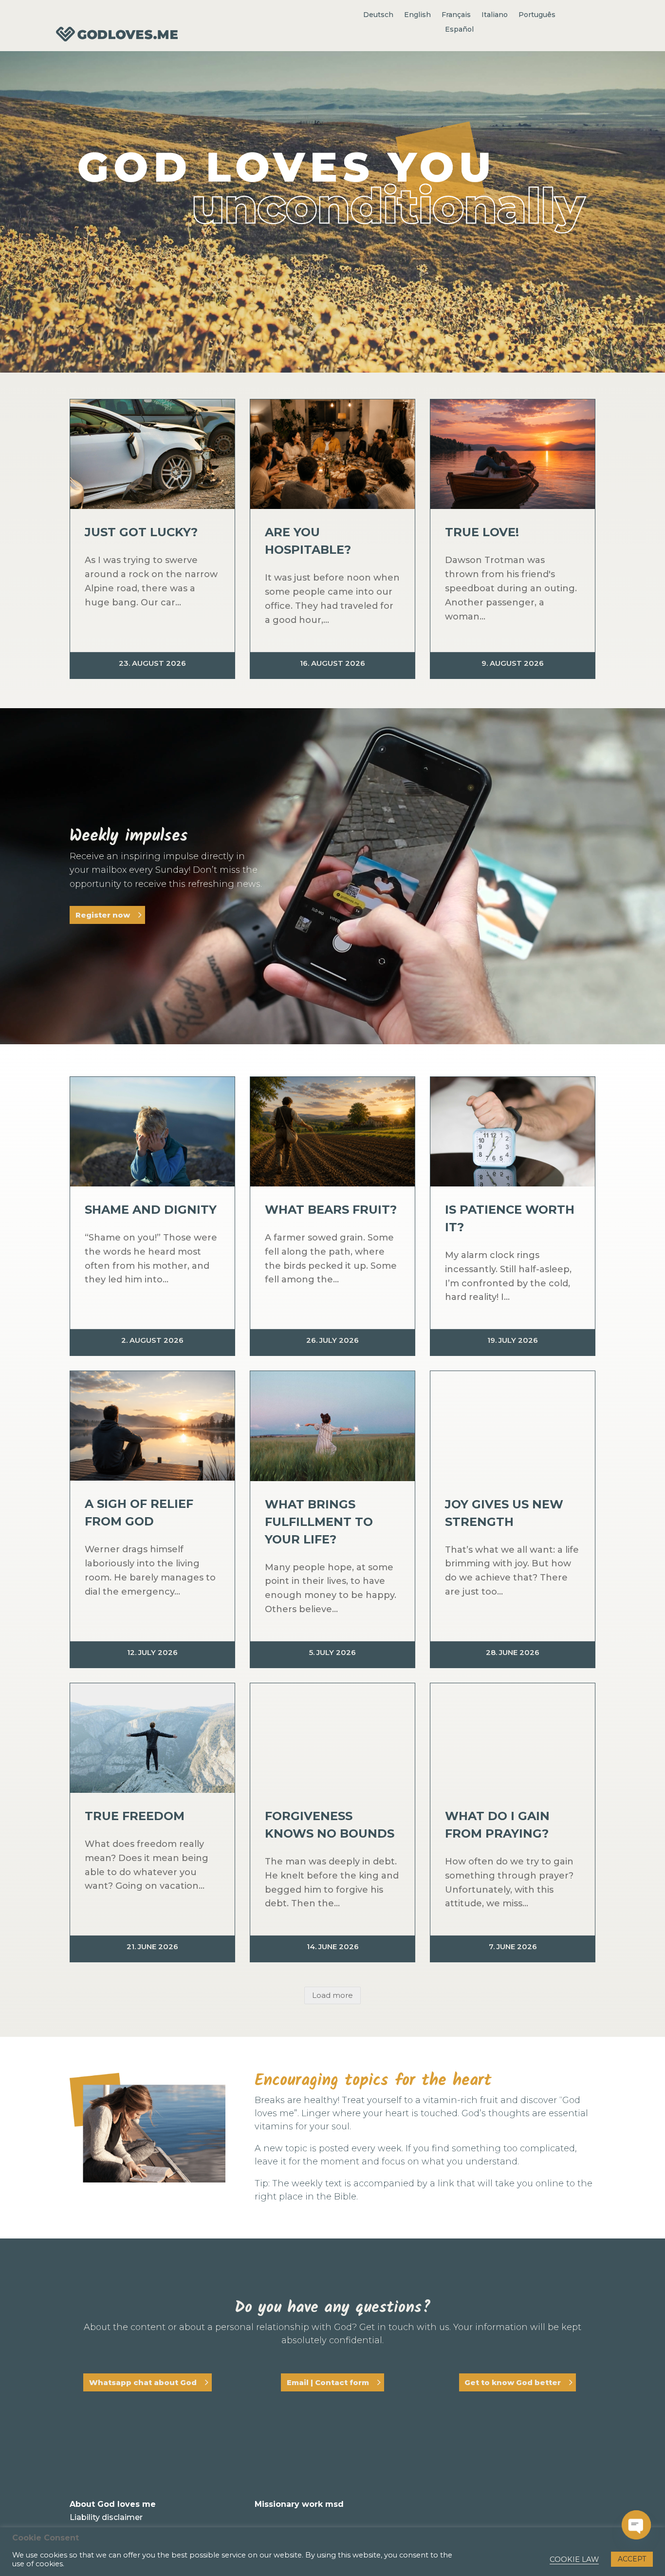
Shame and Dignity (151, 1210)
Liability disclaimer (106, 2517)
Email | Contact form (328, 2382)
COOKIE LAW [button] (574, 2559)
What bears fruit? (331, 1210)
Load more (332, 1995)
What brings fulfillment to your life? (319, 1522)
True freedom (135, 1816)
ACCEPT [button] (632, 2559)
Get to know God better (513, 2382)
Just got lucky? (141, 532)
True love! (482, 532)
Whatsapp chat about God (143, 2382)
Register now (103, 915)
